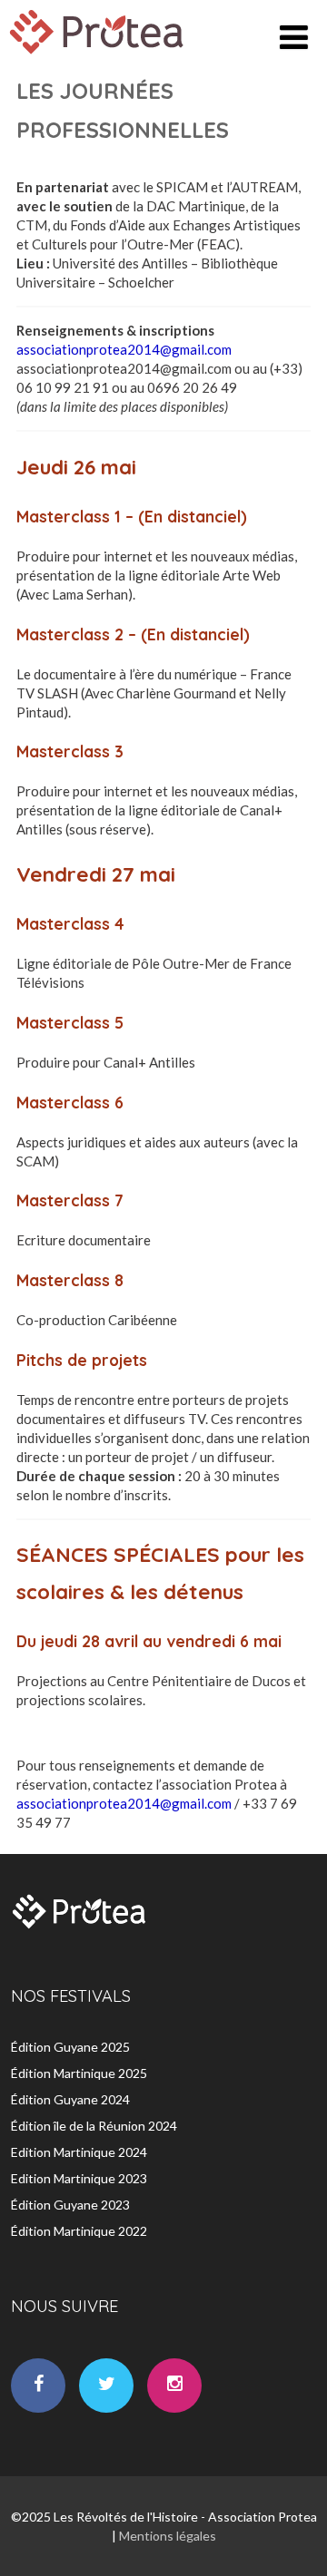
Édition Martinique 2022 (79, 2231)
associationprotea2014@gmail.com (124, 349)
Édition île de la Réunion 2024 (94, 2126)
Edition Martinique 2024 (79, 2152)
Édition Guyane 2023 (70, 2205)
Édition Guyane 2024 (70, 2099)
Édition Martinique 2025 (79, 2073)
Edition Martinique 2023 (79, 2178)
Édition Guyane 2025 (70, 2047)
